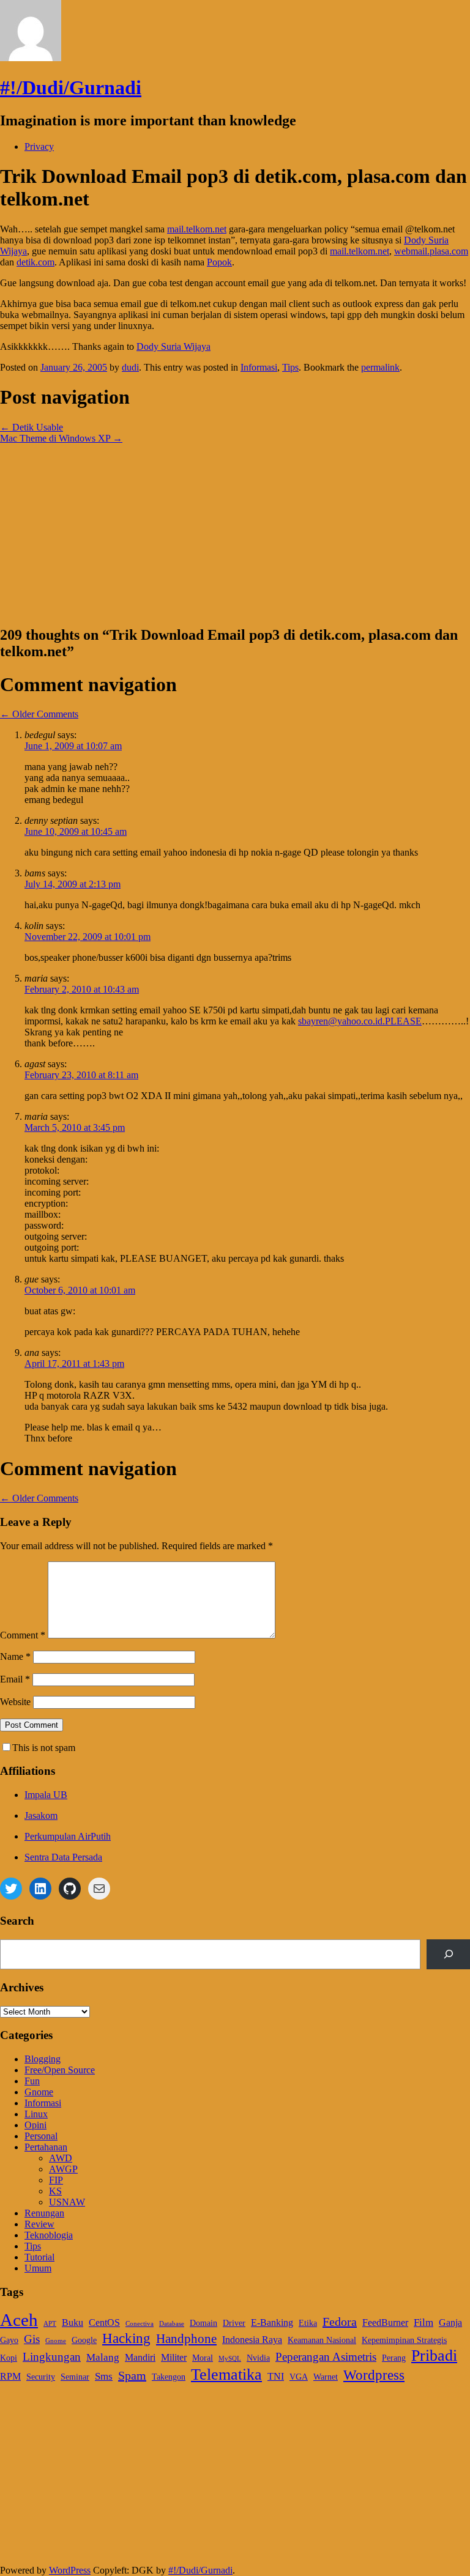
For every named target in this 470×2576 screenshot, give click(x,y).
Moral (203, 2358)
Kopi (9, 2358)
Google (84, 2340)
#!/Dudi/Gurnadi (71, 87)
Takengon (169, 2377)
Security (41, 2377)
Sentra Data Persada (63, 1857)
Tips (290, 367)
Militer (174, 2357)
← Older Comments (39, 714)
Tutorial (39, 2257)
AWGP (63, 2169)
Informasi (259, 367)
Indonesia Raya (252, 2340)
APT (50, 2324)
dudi (130, 367)
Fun (32, 2081)
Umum (38, 2268)
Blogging (43, 2059)
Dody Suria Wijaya (173, 346)
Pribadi (434, 2356)
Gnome (39, 2092)
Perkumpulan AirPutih (68, 1836)
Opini (35, 2125)
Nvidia (258, 2358)
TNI (276, 2376)
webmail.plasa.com (431, 251)
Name (15, 1656)
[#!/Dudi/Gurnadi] (31, 58)
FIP (56, 2180)
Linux (36, 2114)
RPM (10, 2376)
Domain (203, 2323)
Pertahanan (46, 2147)
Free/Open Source (60, 2070)
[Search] (448, 1954)
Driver (234, 2323)
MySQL (230, 2359)
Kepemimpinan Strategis (404, 2340)
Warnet (326, 2377)
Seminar (75, 2377)
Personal (41, 2136)
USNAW (67, 2202)
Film (423, 2322)
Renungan (44, 2213)
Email (15, 1679)
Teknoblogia (49, 2235)
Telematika (226, 2374)
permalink (380, 367)
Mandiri (140, 2357)
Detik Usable (32, 427)
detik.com (35, 262)
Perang (394, 2358)
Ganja (450, 2322)
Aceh (19, 2320)
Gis (32, 2339)
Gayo (9, 2340)
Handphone (186, 2339)
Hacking (126, 2338)
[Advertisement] (235, 530)
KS (55, 2191)
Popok (219, 262)
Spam (132, 2375)
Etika (308, 2323)
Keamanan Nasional (322, 2340)
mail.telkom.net (197, 229)
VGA (299, 2377)
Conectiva (140, 2324)
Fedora (340, 2322)
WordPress (70, 2570)
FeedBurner (385, 2322)
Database (172, 2324)
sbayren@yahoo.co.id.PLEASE (360, 1021)
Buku (73, 2322)
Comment (23, 1635)
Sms (104, 2376)
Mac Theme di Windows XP (61, 438)
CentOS (104, 2322)
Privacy (39, 146)
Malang (103, 2357)
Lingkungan (52, 2357)
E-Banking (272, 2322)
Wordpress (374, 2375)
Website (15, 1702)
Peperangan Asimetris (326, 2357)
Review (39, 2224)
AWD (61, 2158)
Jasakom (41, 1815)
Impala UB (46, 1795)
